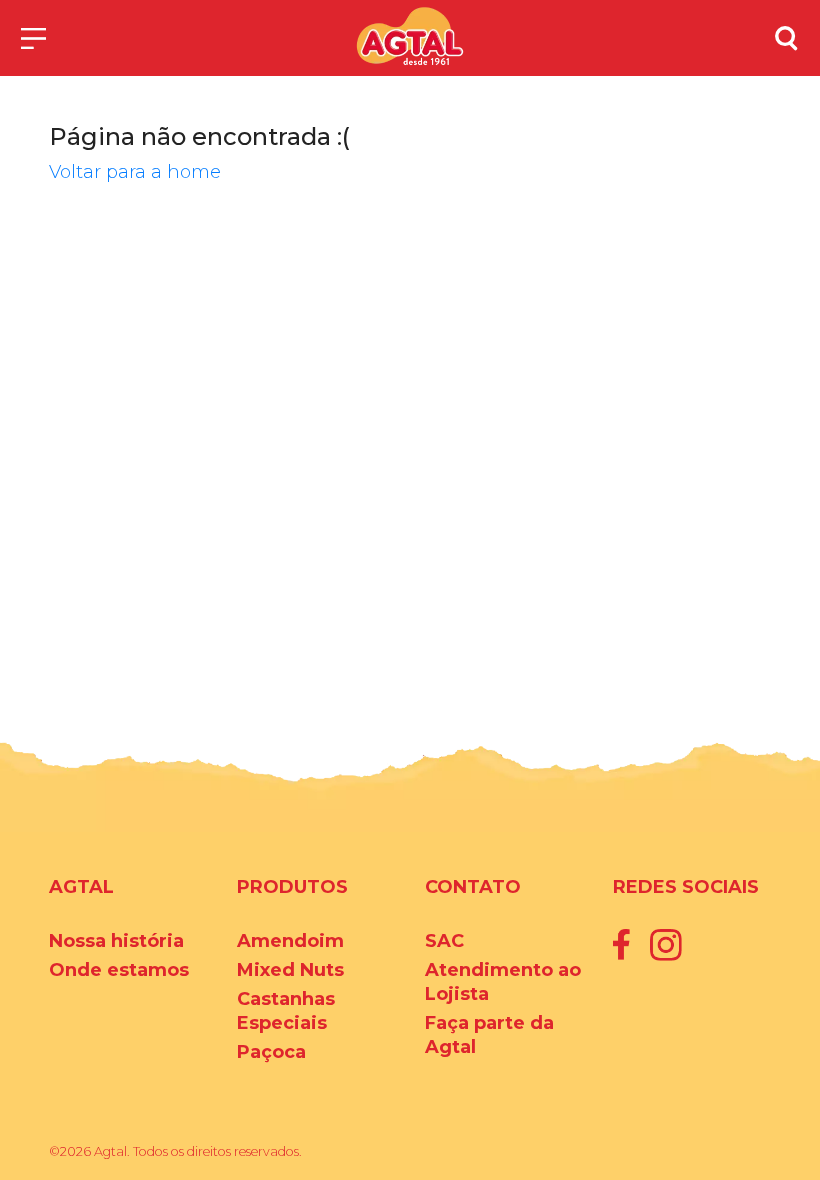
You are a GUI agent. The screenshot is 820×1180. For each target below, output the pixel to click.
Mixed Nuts (290, 970)
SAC (444, 941)
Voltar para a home (135, 172)
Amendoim (290, 941)
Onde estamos (119, 970)
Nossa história (116, 941)
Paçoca (271, 1052)
